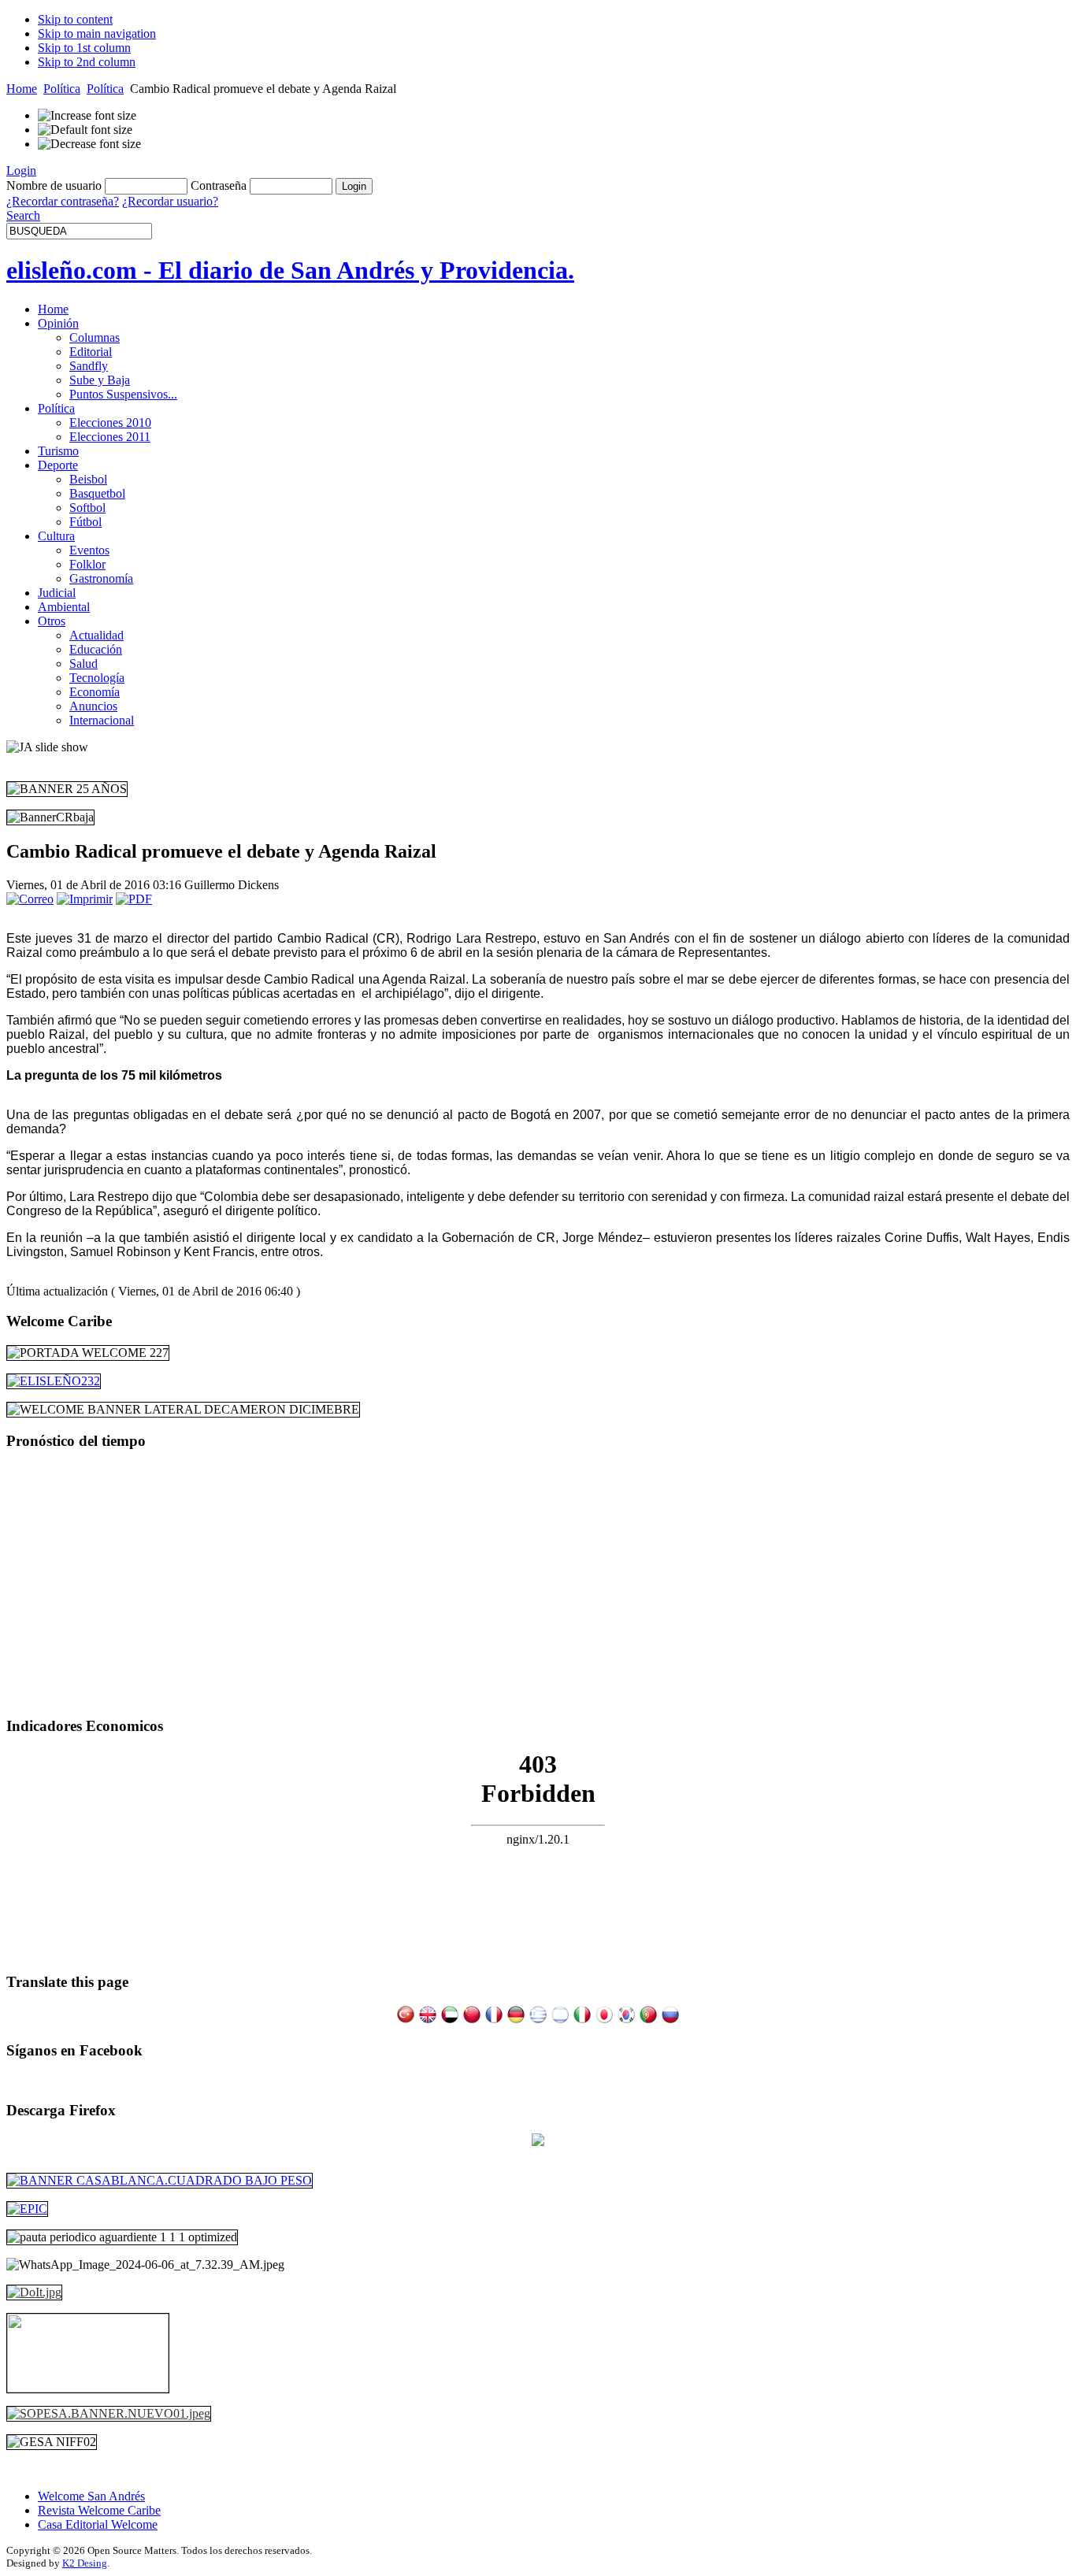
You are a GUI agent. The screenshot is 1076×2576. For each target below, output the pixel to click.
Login (21, 170)
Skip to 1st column (84, 48)
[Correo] (30, 899)
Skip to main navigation (97, 33)
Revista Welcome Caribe (99, 2510)
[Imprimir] (85, 899)
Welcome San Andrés (91, 2496)
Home (22, 89)
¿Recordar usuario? (170, 201)
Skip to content (75, 19)
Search (23, 215)
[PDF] (134, 899)
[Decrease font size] (89, 144)
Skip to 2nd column (87, 62)
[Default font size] (85, 130)
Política (62, 89)
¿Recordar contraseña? (63, 201)
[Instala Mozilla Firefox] (538, 2142)
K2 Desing (85, 2563)
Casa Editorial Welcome (98, 2524)
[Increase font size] (87, 116)
